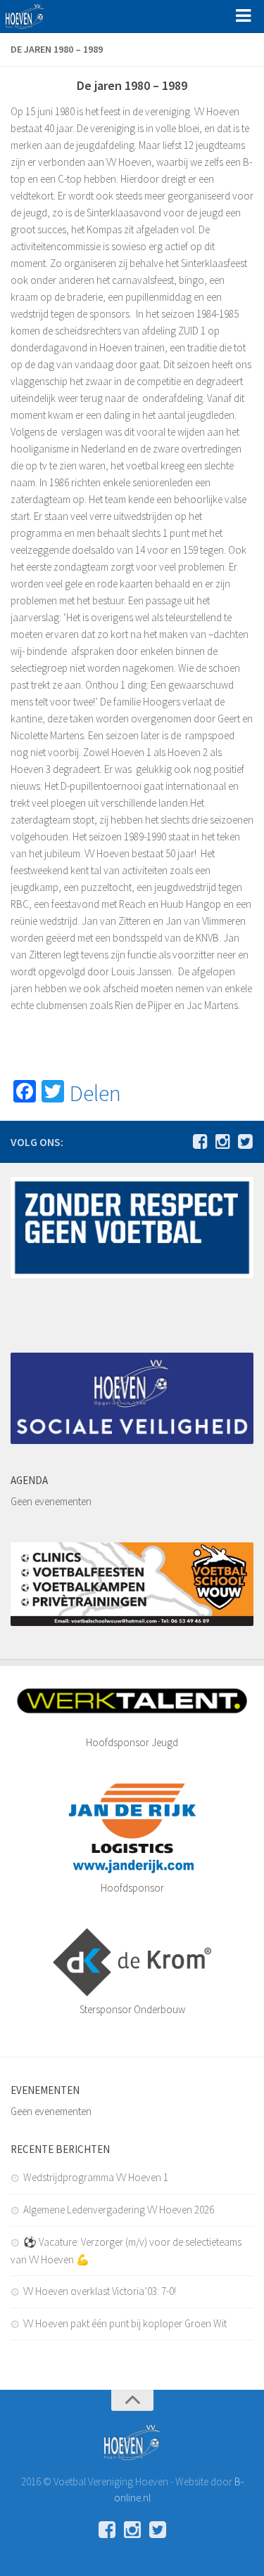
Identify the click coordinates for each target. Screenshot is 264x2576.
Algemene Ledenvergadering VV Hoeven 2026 (119, 2210)
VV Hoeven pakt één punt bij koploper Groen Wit (125, 2323)
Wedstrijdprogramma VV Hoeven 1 (96, 2177)
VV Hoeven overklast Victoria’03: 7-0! (100, 2291)
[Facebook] (200, 1141)
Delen (95, 1093)
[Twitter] (245, 1141)
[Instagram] (222, 1141)
